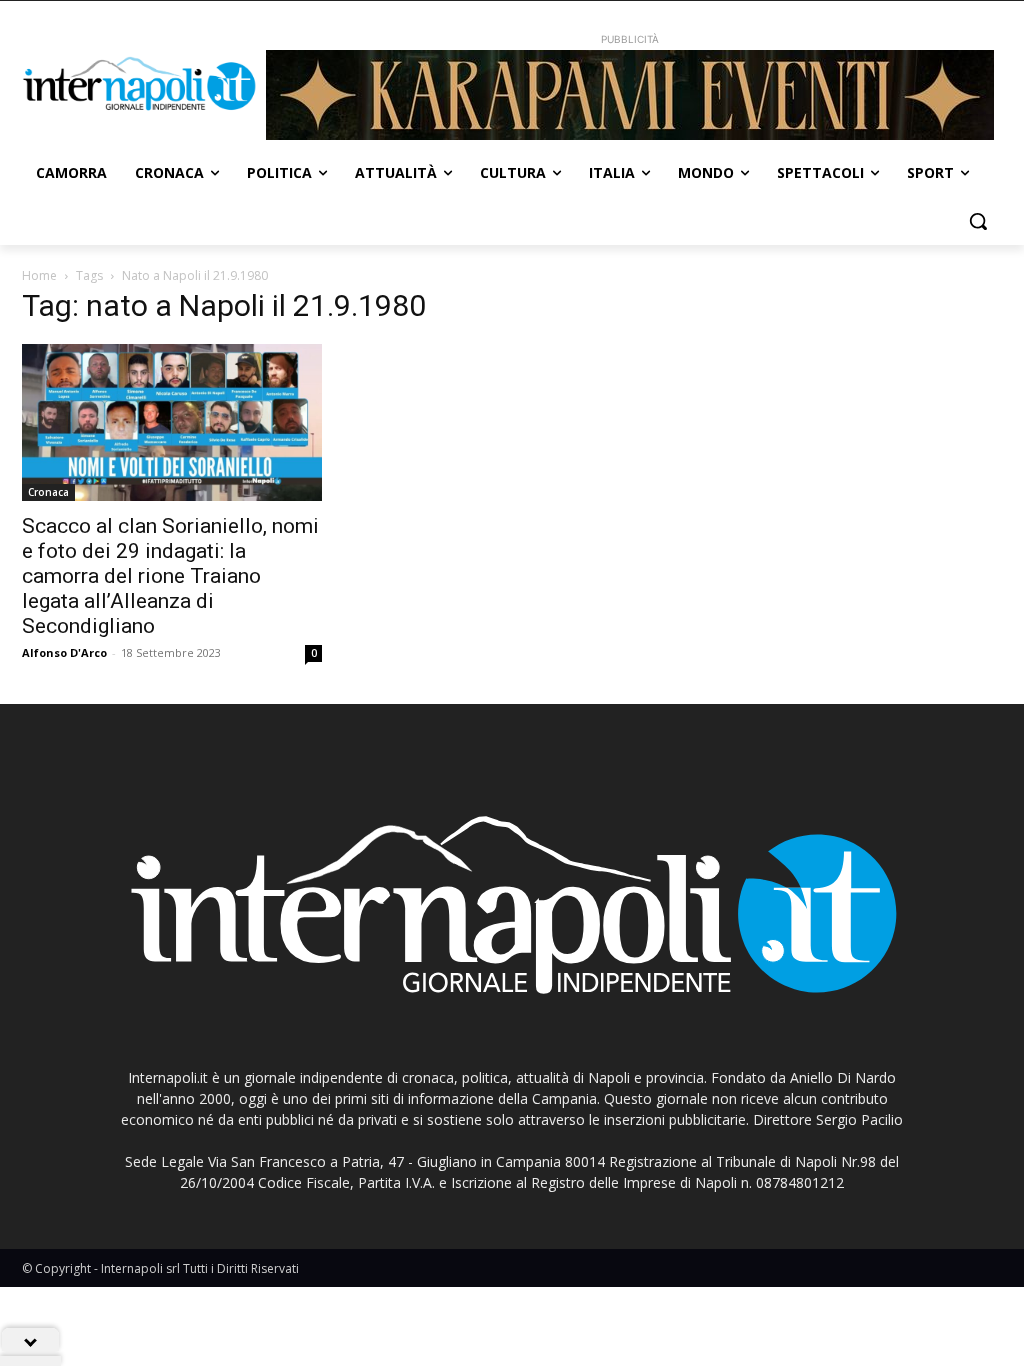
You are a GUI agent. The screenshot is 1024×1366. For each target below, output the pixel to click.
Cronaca (48, 492)
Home (39, 275)
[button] (978, 221)
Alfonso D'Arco (64, 652)
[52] (629, 95)
